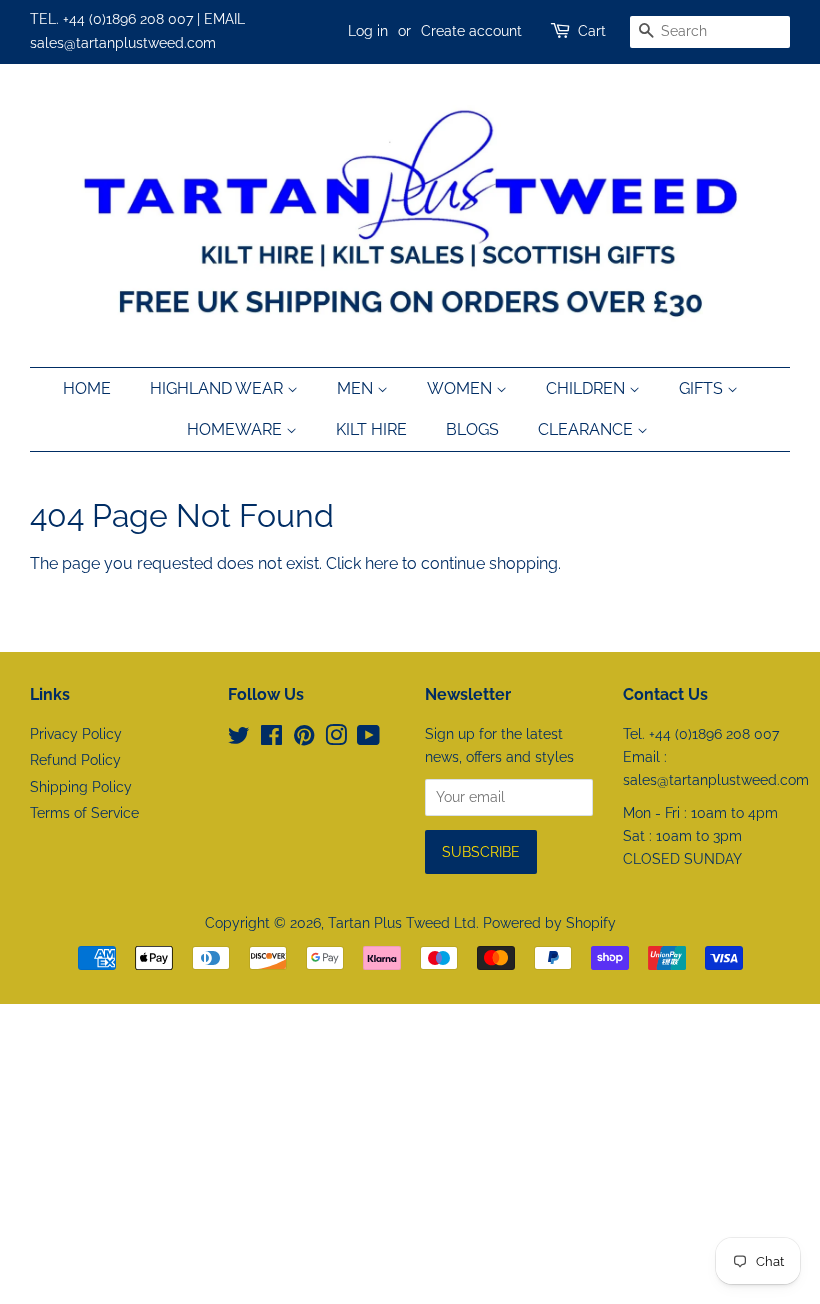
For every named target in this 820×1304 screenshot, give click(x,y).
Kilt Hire (371, 429)
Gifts (703, 388)
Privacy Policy (76, 734)
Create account (471, 31)
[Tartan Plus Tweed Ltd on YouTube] (368, 739)
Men (357, 388)
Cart (592, 31)
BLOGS (472, 429)
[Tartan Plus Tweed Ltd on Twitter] (239, 739)
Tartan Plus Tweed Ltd (402, 923)
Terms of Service (84, 813)
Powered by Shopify (549, 923)
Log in (368, 31)
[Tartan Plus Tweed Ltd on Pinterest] (304, 739)
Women (461, 388)
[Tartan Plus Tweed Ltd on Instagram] (336, 739)
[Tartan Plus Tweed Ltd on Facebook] (271, 739)
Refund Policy (75, 760)
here (381, 563)
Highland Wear (218, 388)
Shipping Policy (81, 787)
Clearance (587, 429)
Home (87, 388)
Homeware (236, 429)
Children (587, 388)
